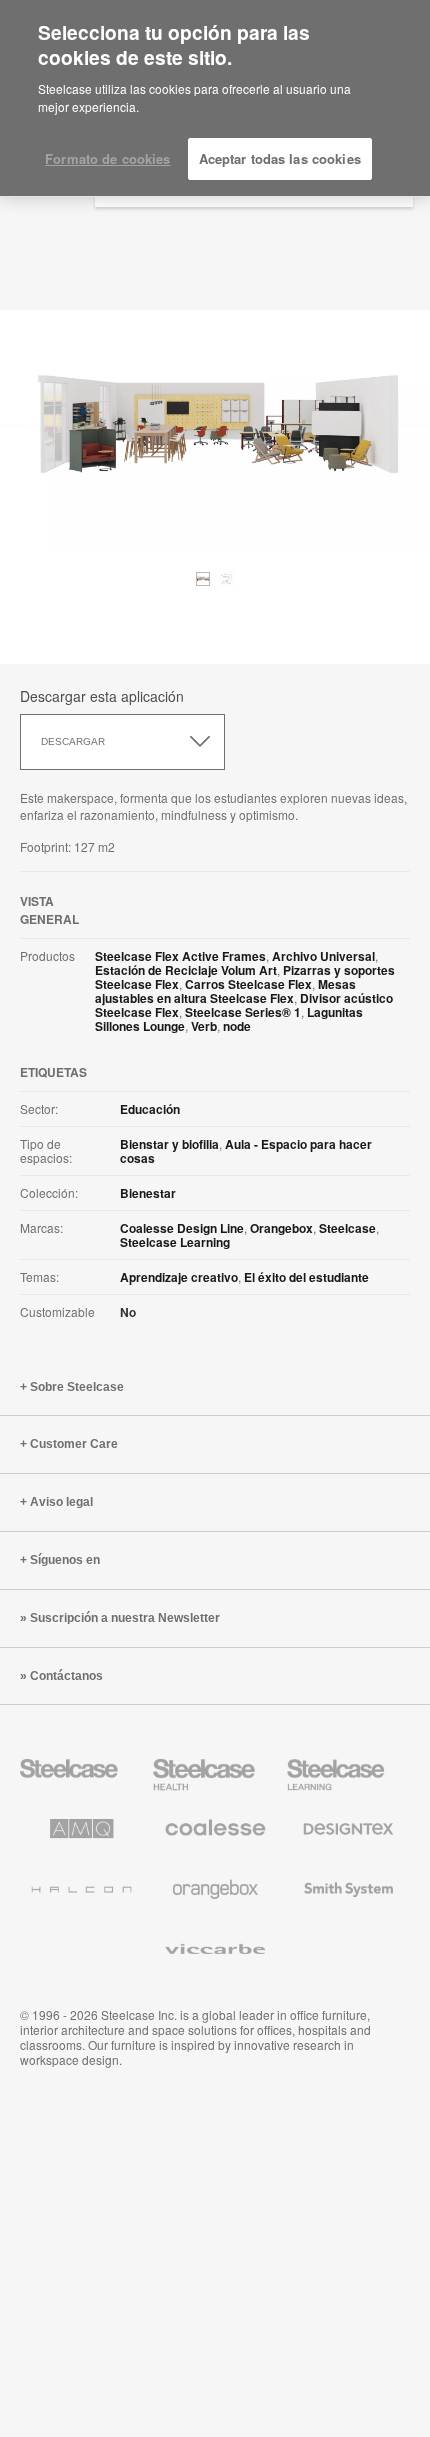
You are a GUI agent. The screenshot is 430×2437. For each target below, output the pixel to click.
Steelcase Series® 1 (243, 1012)
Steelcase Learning (175, 1242)
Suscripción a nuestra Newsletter (125, 1618)
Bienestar (148, 1193)
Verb (204, 1026)
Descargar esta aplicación (102, 696)
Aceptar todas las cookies (280, 158)
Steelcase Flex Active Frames (180, 956)
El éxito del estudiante (306, 1277)
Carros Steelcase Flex (248, 984)
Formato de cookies (107, 158)
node (237, 1026)
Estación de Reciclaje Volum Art (186, 970)
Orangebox (281, 1228)
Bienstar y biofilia (169, 1144)
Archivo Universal (323, 956)
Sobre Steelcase (77, 1387)
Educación (150, 1109)
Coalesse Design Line (182, 1228)
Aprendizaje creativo (179, 1277)
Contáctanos (66, 1676)
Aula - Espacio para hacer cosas (246, 1151)
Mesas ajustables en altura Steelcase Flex (225, 991)
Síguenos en (65, 1560)
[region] (215, 98)
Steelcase (347, 1228)
